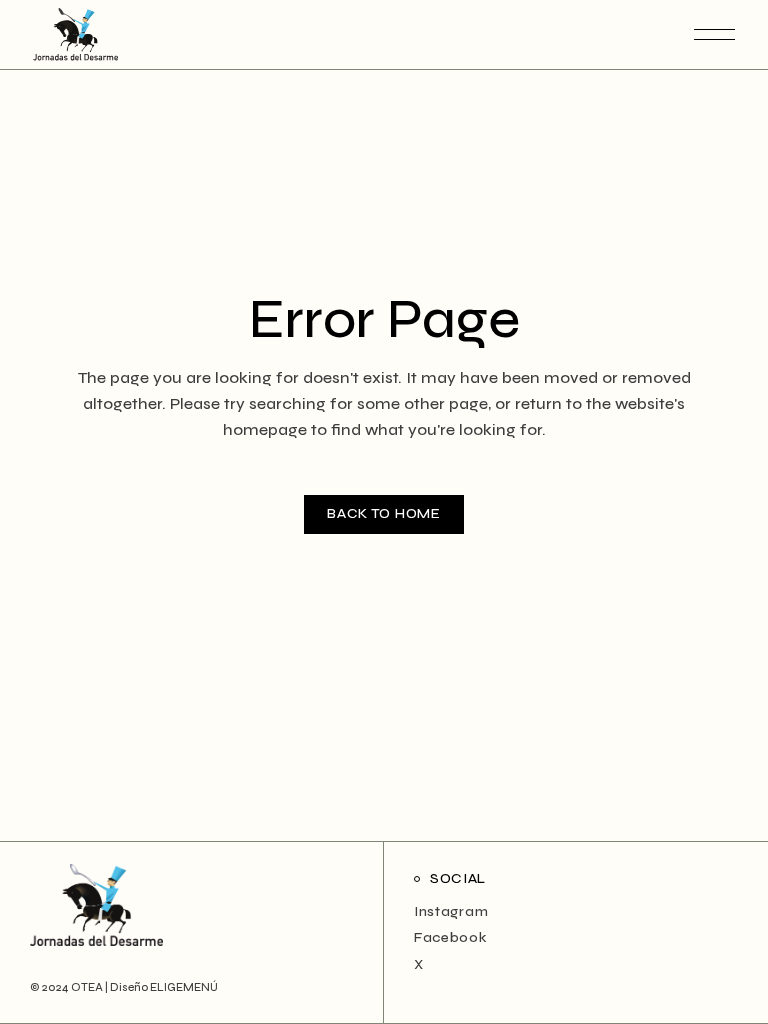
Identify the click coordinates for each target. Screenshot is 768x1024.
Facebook (451, 937)
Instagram (451, 911)
